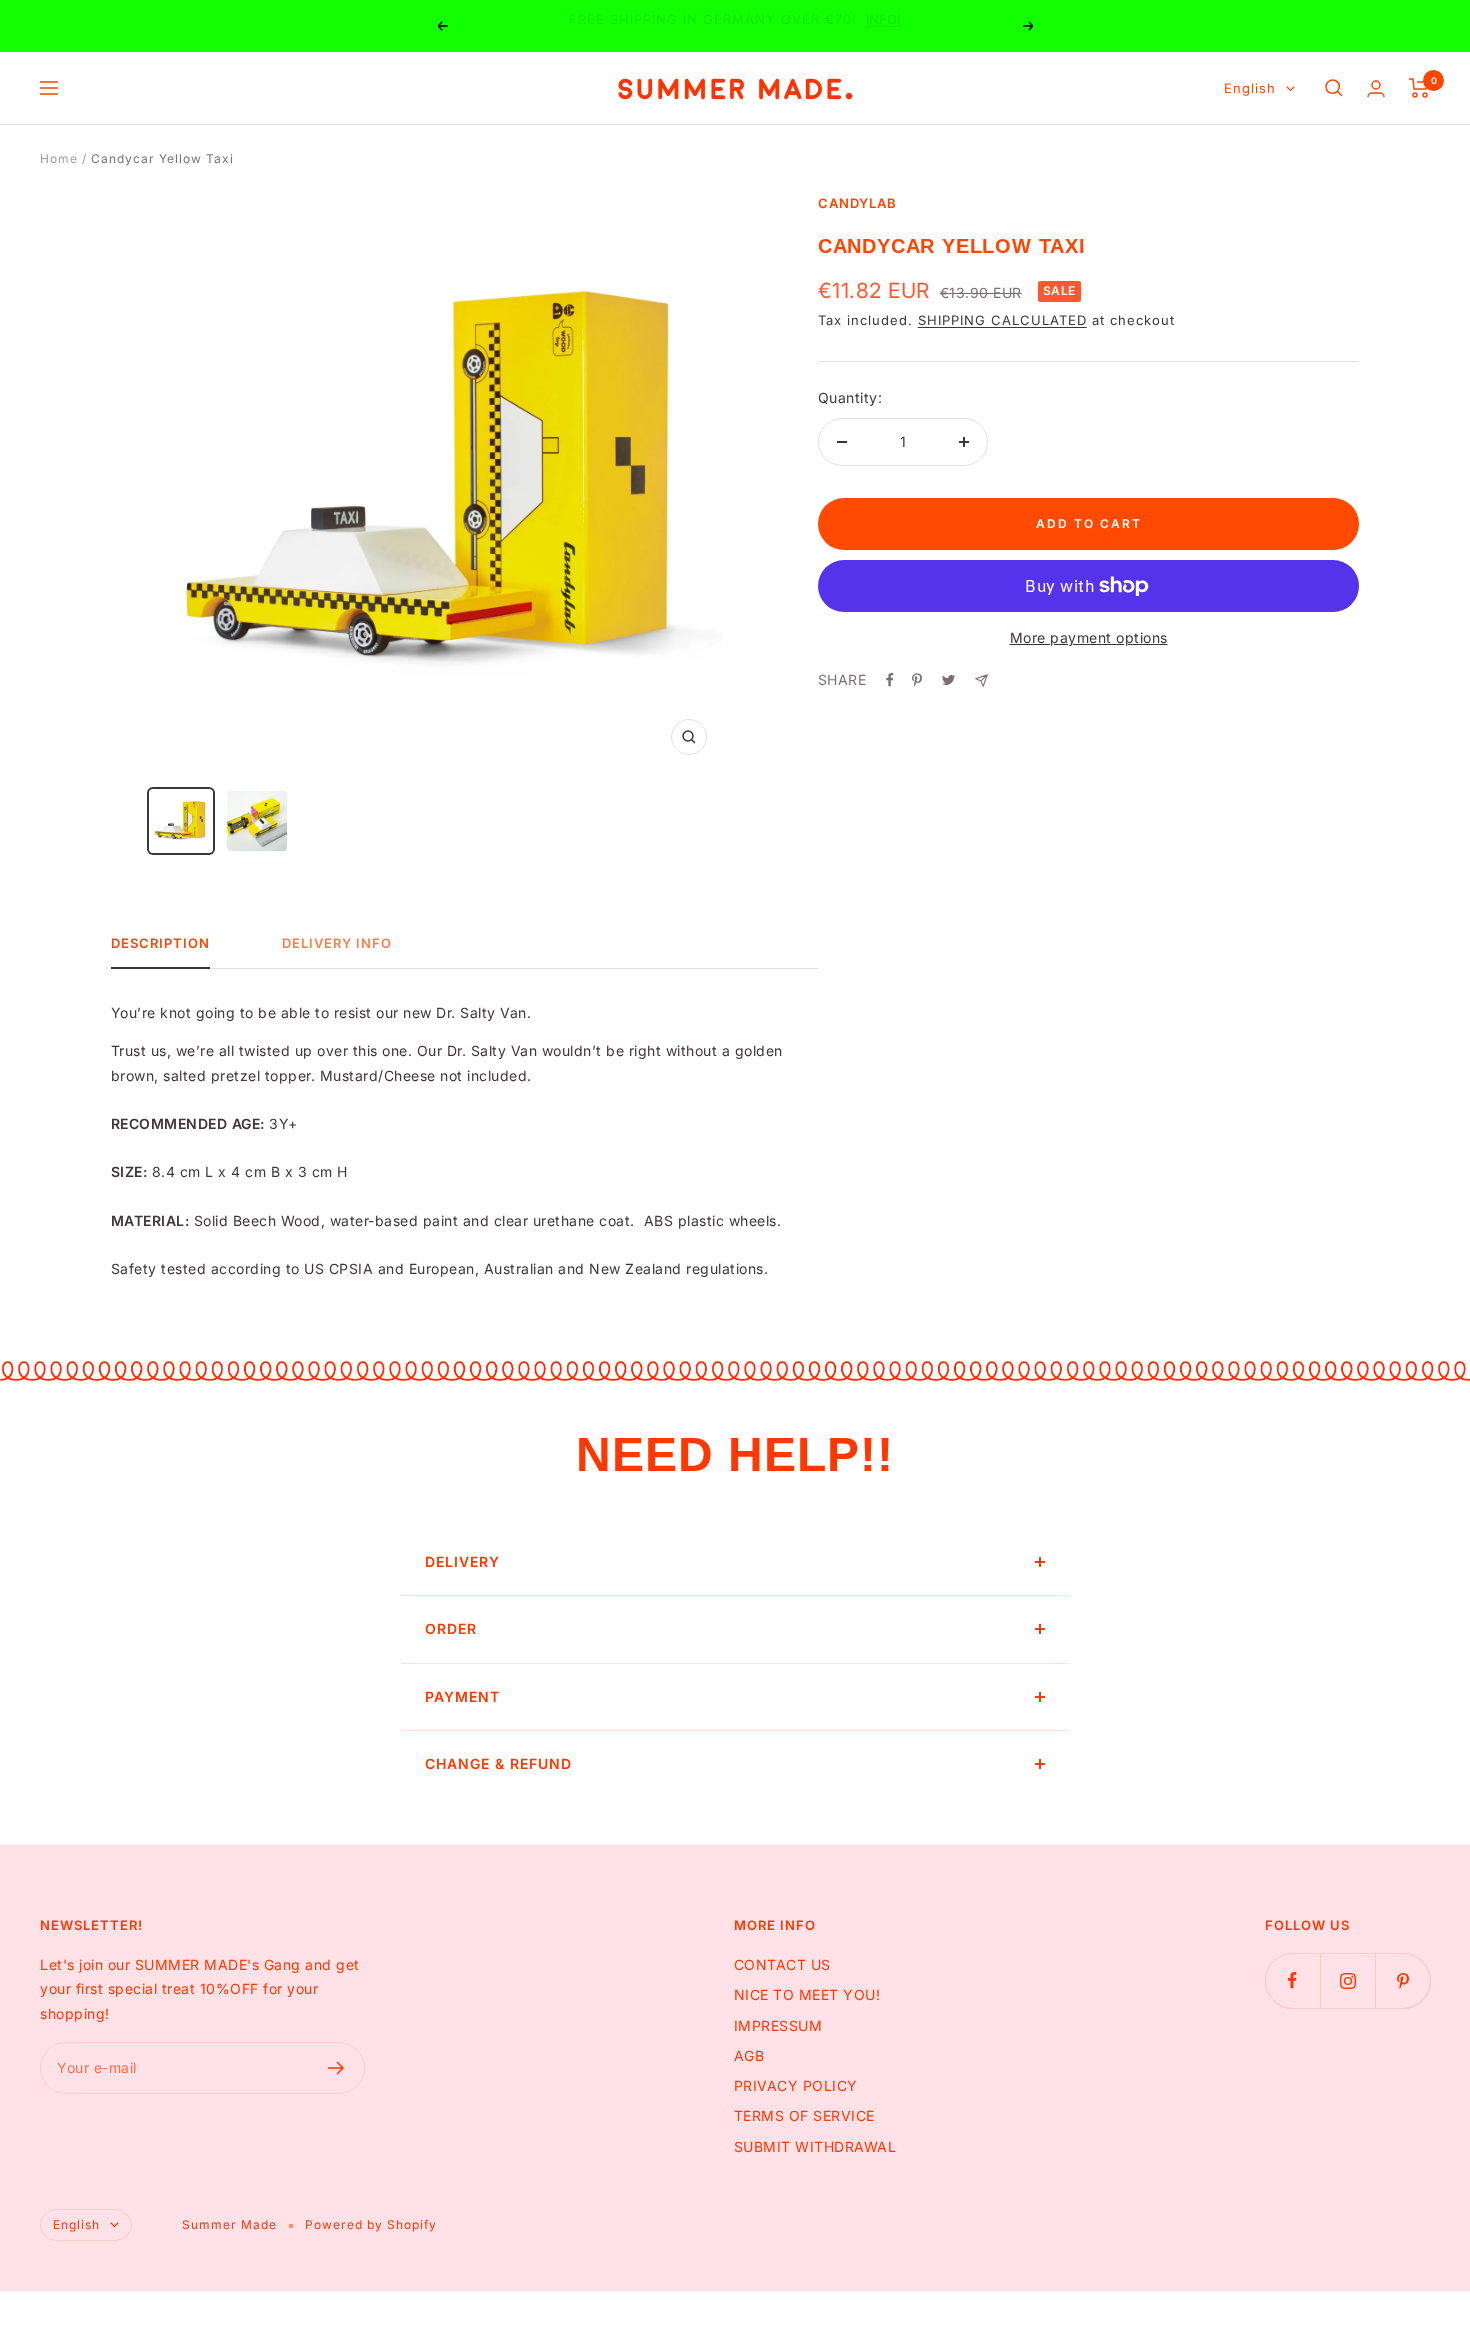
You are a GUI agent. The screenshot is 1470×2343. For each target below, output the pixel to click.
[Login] (1376, 88)
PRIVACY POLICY (796, 2085)
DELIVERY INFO (337, 943)
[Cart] (1419, 88)
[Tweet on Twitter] (948, 680)
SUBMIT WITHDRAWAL (815, 2146)
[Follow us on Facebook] (1292, 1980)
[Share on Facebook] (890, 680)
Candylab (857, 203)
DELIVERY (462, 1561)
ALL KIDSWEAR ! (794, 26)
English (1250, 88)
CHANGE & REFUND (498, 1763)
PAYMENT (462, 1696)
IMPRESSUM (778, 2025)
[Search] (1334, 88)
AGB (749, 2055)
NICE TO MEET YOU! (807, 1994)
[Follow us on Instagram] (1347, 1980)
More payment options (1089, 637)
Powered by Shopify (371, 2224)
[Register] (336, 2068)
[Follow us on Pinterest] (1402, 1980)
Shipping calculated (1002, 320)
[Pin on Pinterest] (917, 680)
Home (59, 158)
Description (160, 943)
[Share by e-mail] (981, 680)
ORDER (451, 1628)
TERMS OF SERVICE (804, 2115)
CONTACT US (782, 1964)
